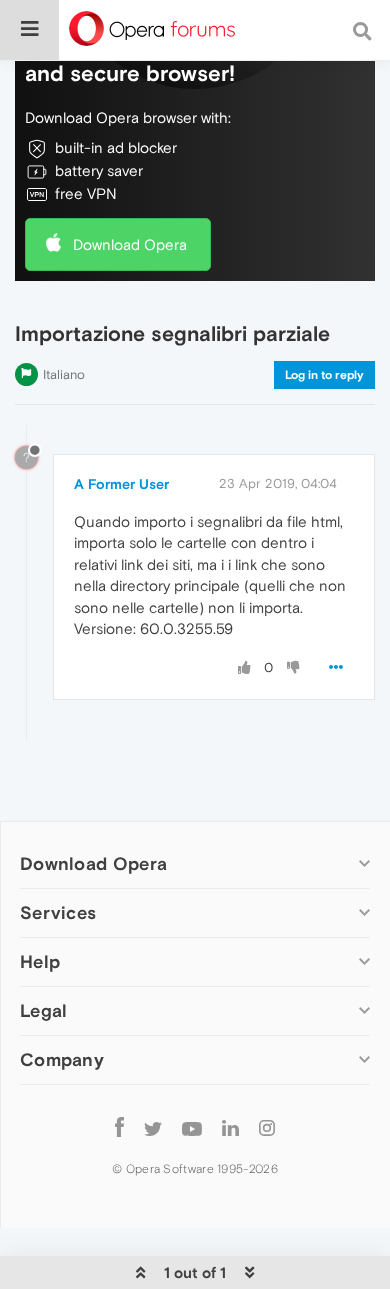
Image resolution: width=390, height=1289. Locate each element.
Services (58, 912)
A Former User (121, 484)
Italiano (64, 374)
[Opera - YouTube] (192, 1127)
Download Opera (130, 244)
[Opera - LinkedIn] (230, 1127)
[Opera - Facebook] (119, 1127)
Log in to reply (324, 375)
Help (40, 961)
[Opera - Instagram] (267, 1127)
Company (62, 1059)
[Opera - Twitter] (153, 1127)
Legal (44, 1010)
